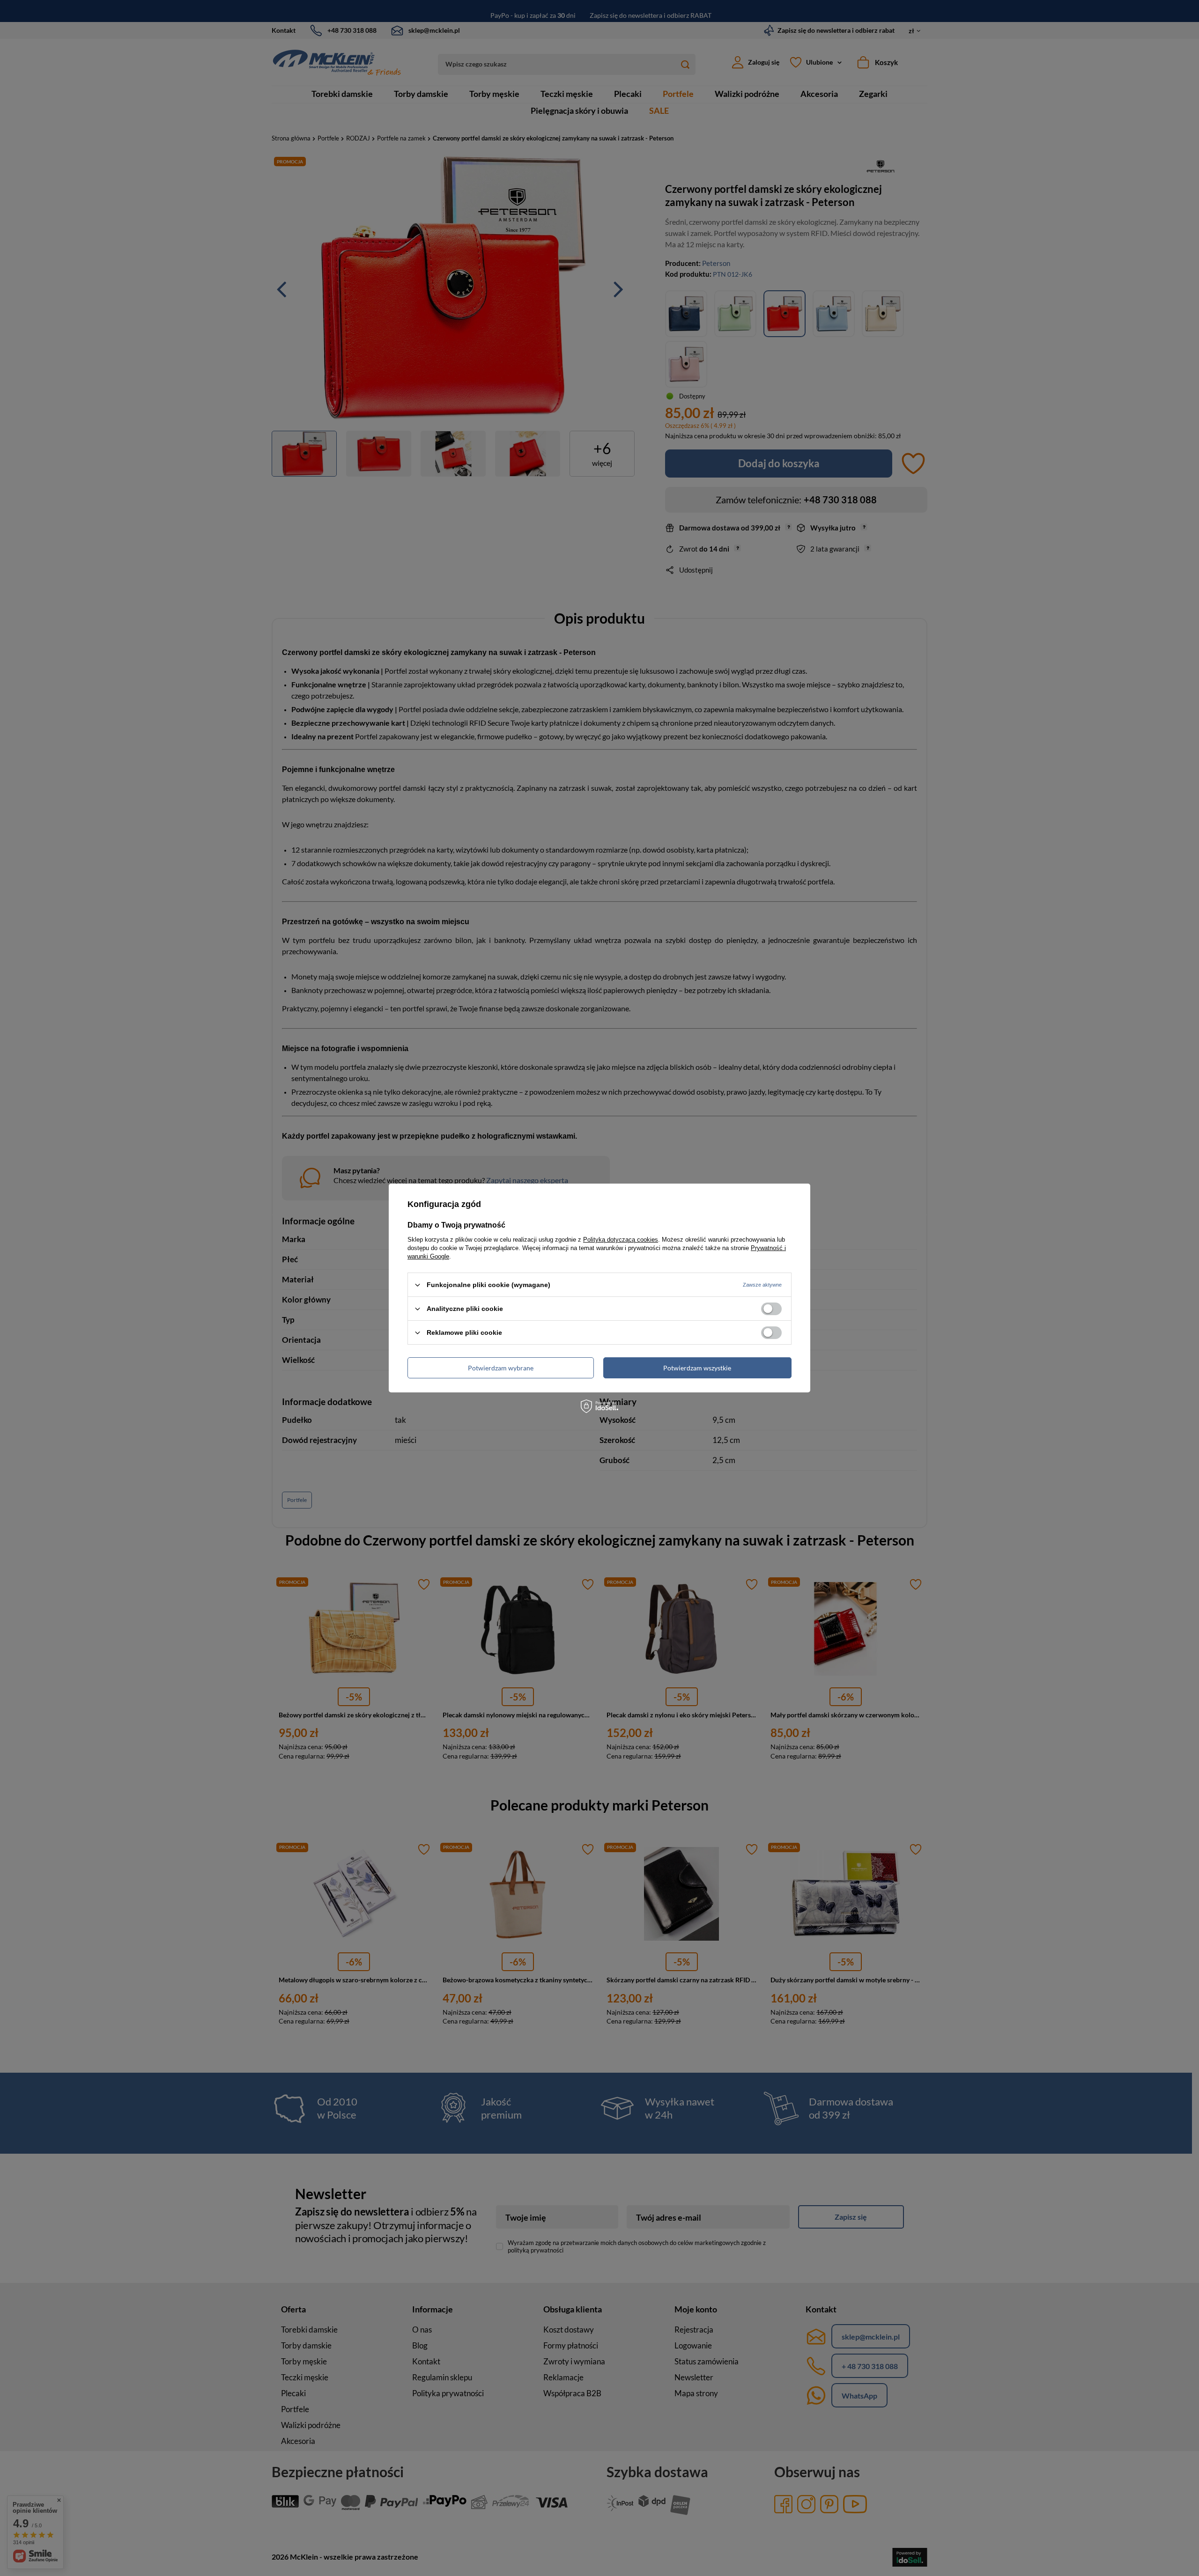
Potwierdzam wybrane (501, 1367)
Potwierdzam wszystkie (697, 1367)
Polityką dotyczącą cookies (621, 1240)
